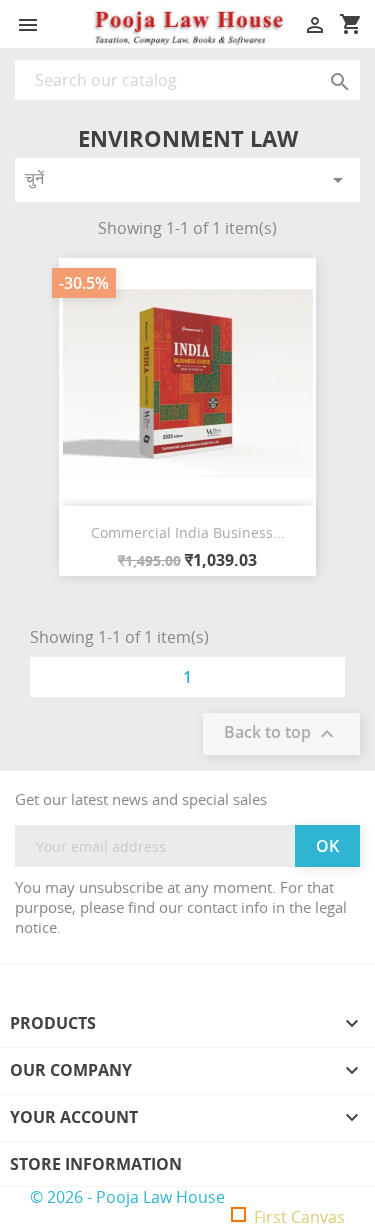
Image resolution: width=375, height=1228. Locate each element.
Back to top (281, 734)
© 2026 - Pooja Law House (127, 1197)
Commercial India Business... (188, 532)
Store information (96, 1164)
